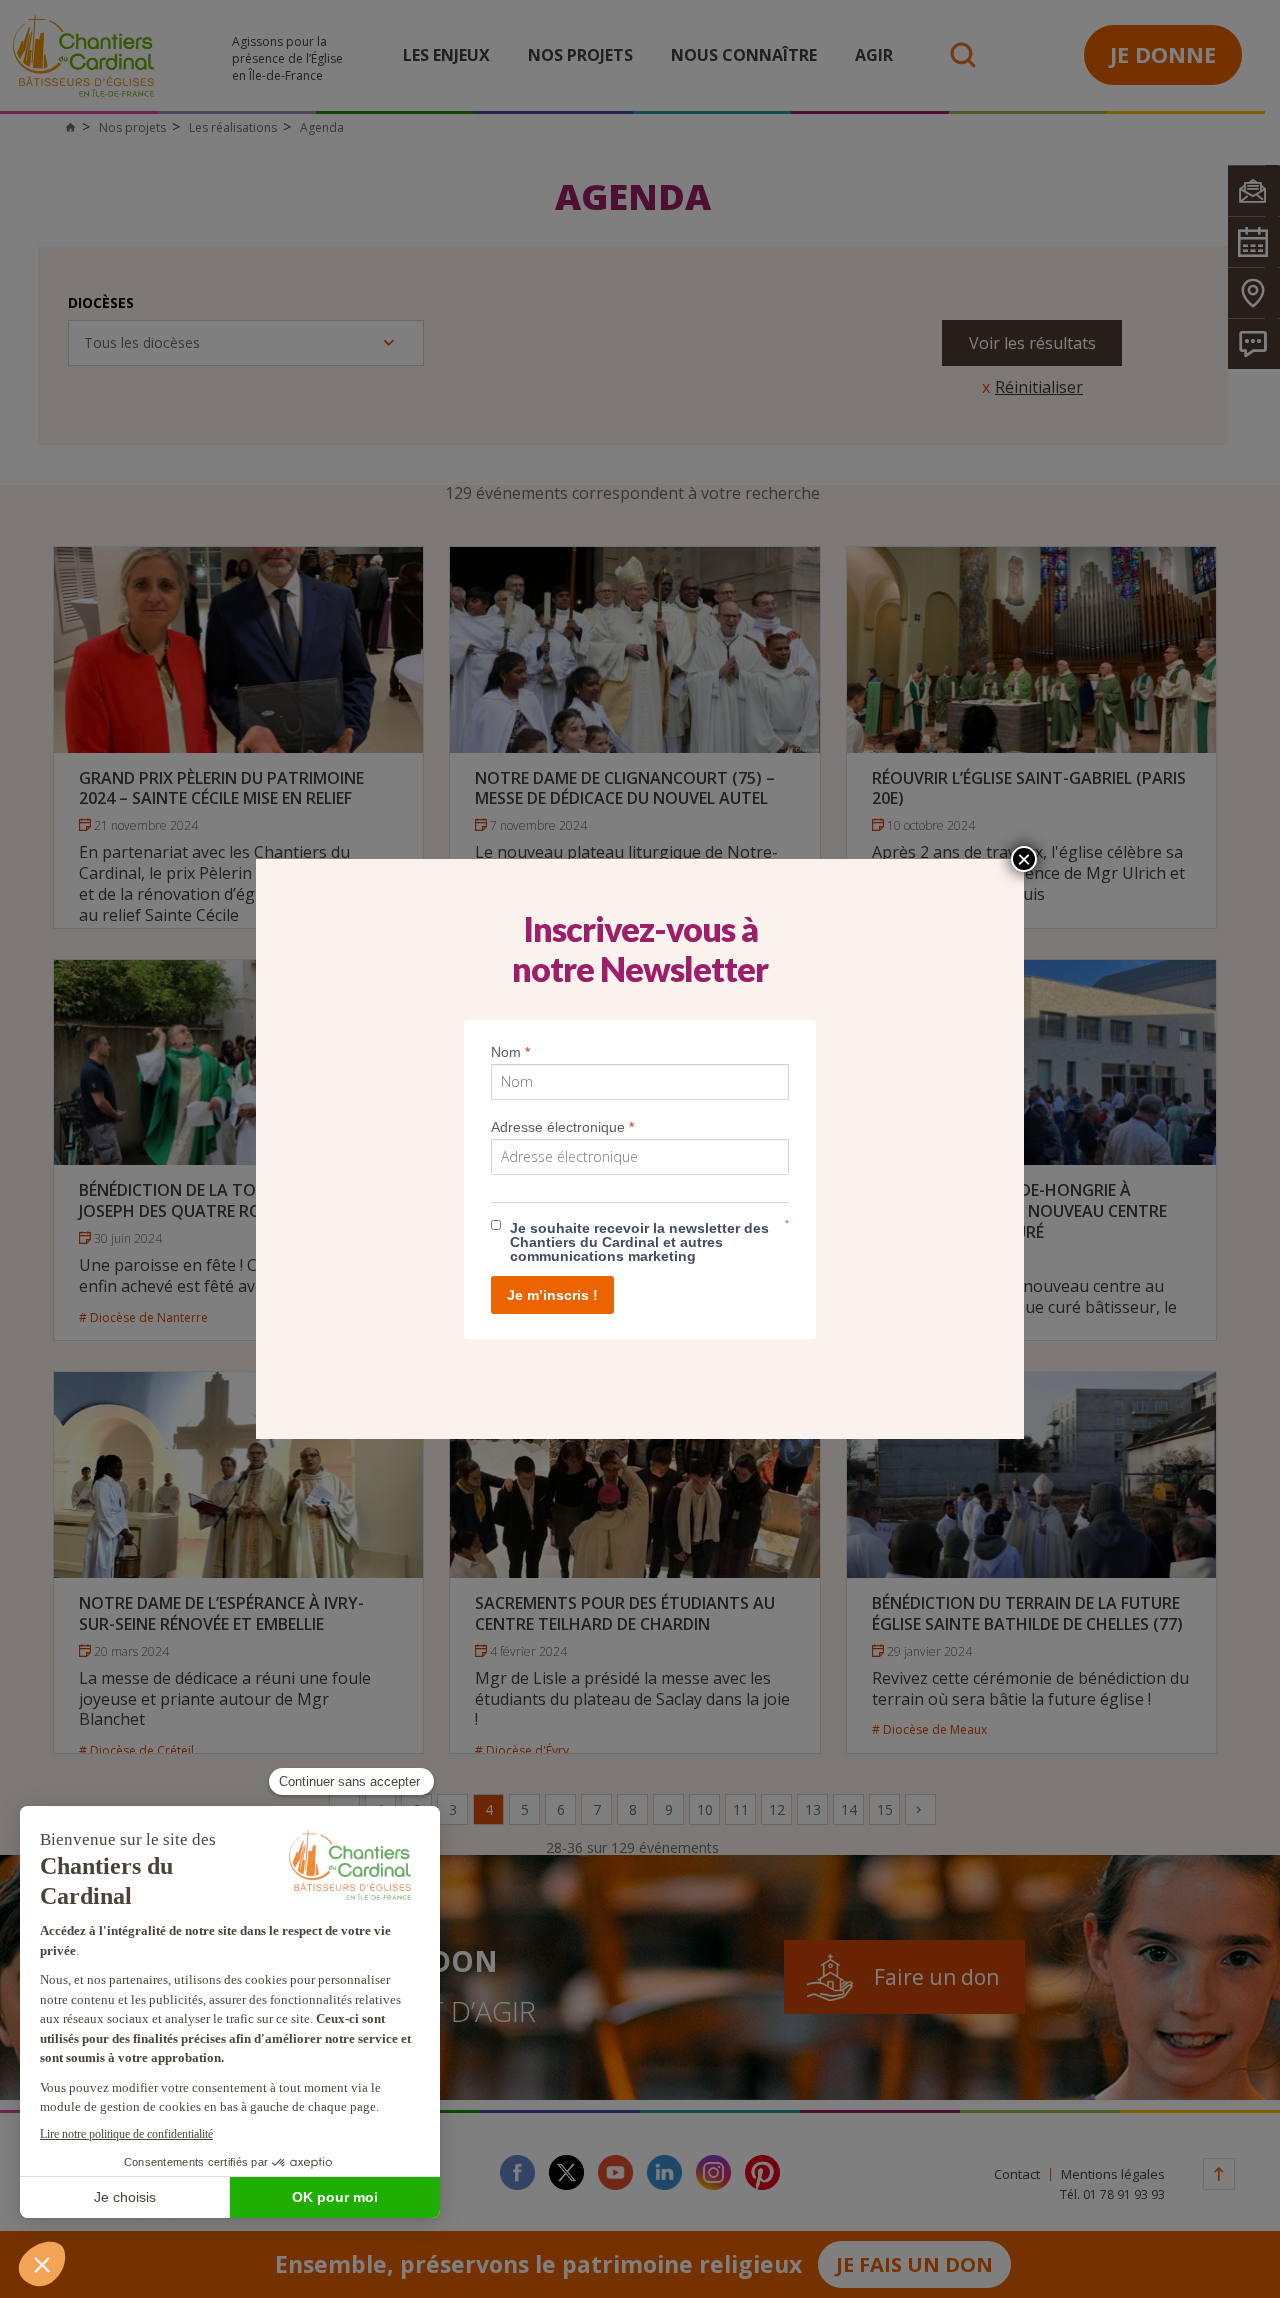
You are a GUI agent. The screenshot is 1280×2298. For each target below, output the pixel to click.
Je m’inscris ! (552, 1295)
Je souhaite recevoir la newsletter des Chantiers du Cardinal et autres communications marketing (639, 1242)
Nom (510, 1052)
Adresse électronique (562, 1127)
